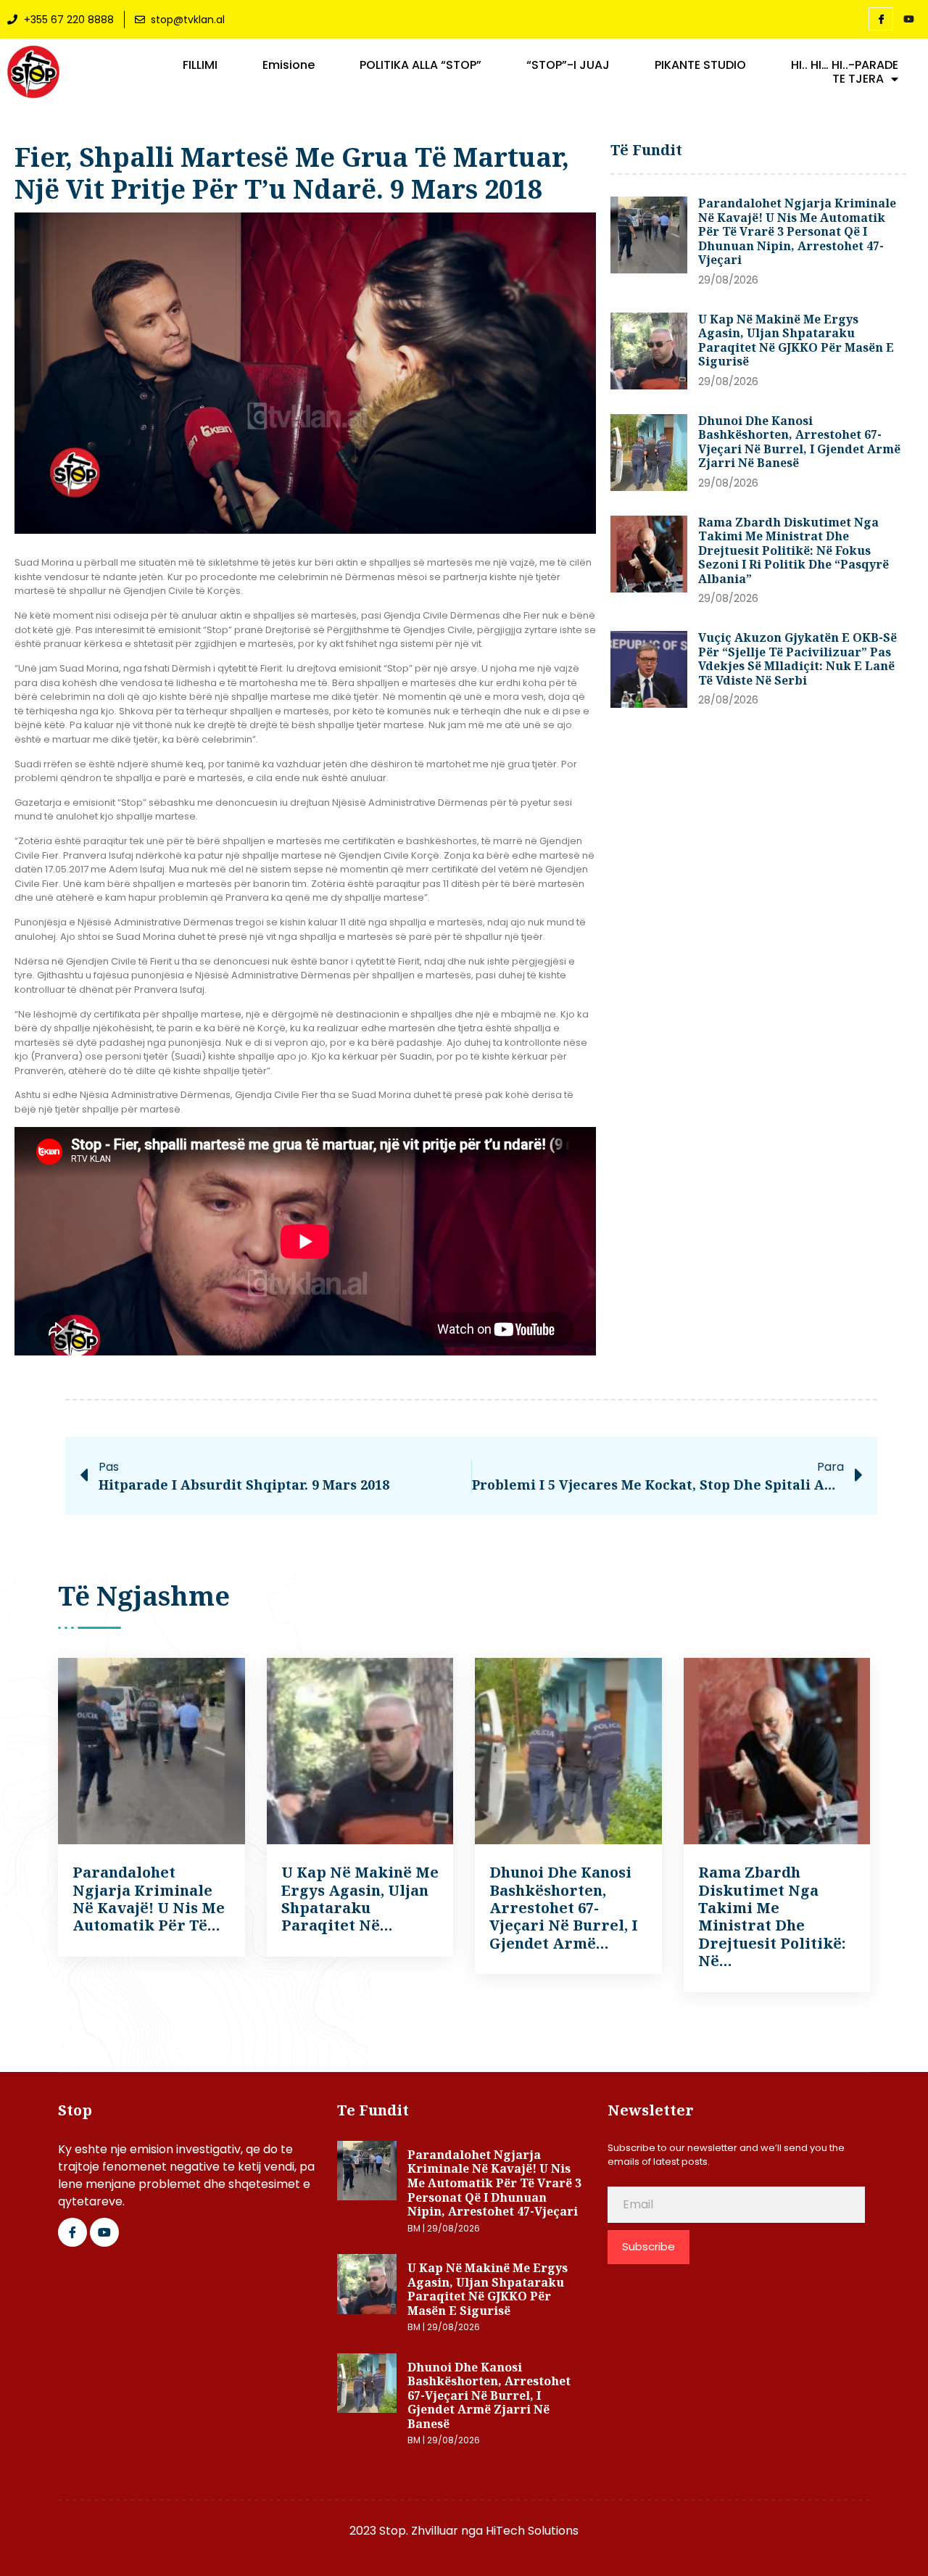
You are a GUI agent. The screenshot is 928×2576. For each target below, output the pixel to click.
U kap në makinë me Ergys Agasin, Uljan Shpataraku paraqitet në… (360, 1899)
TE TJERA (858, 79)
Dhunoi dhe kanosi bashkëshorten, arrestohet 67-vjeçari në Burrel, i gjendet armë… (564, 1908)
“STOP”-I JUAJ (568, 65)
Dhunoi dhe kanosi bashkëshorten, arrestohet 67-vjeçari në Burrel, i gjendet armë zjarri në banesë (799, 442)
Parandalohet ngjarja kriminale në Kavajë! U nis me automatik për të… (149, 1899)
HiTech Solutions (532, 2531)
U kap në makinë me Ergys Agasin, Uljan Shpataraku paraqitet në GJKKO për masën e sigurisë (796, 340)
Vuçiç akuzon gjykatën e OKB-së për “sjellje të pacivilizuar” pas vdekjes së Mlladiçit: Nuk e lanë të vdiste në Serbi (797, 659)
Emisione (289, 65)
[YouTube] (908, 20)
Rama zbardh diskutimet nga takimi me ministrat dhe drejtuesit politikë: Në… (772, 1916)
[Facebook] (881, 19)
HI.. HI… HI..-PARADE (845, 65)
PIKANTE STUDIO (700, 65)
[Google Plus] (104, 2232)
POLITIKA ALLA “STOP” (420, 65)
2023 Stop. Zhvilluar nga (418, 2531)
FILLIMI (200, 65)
